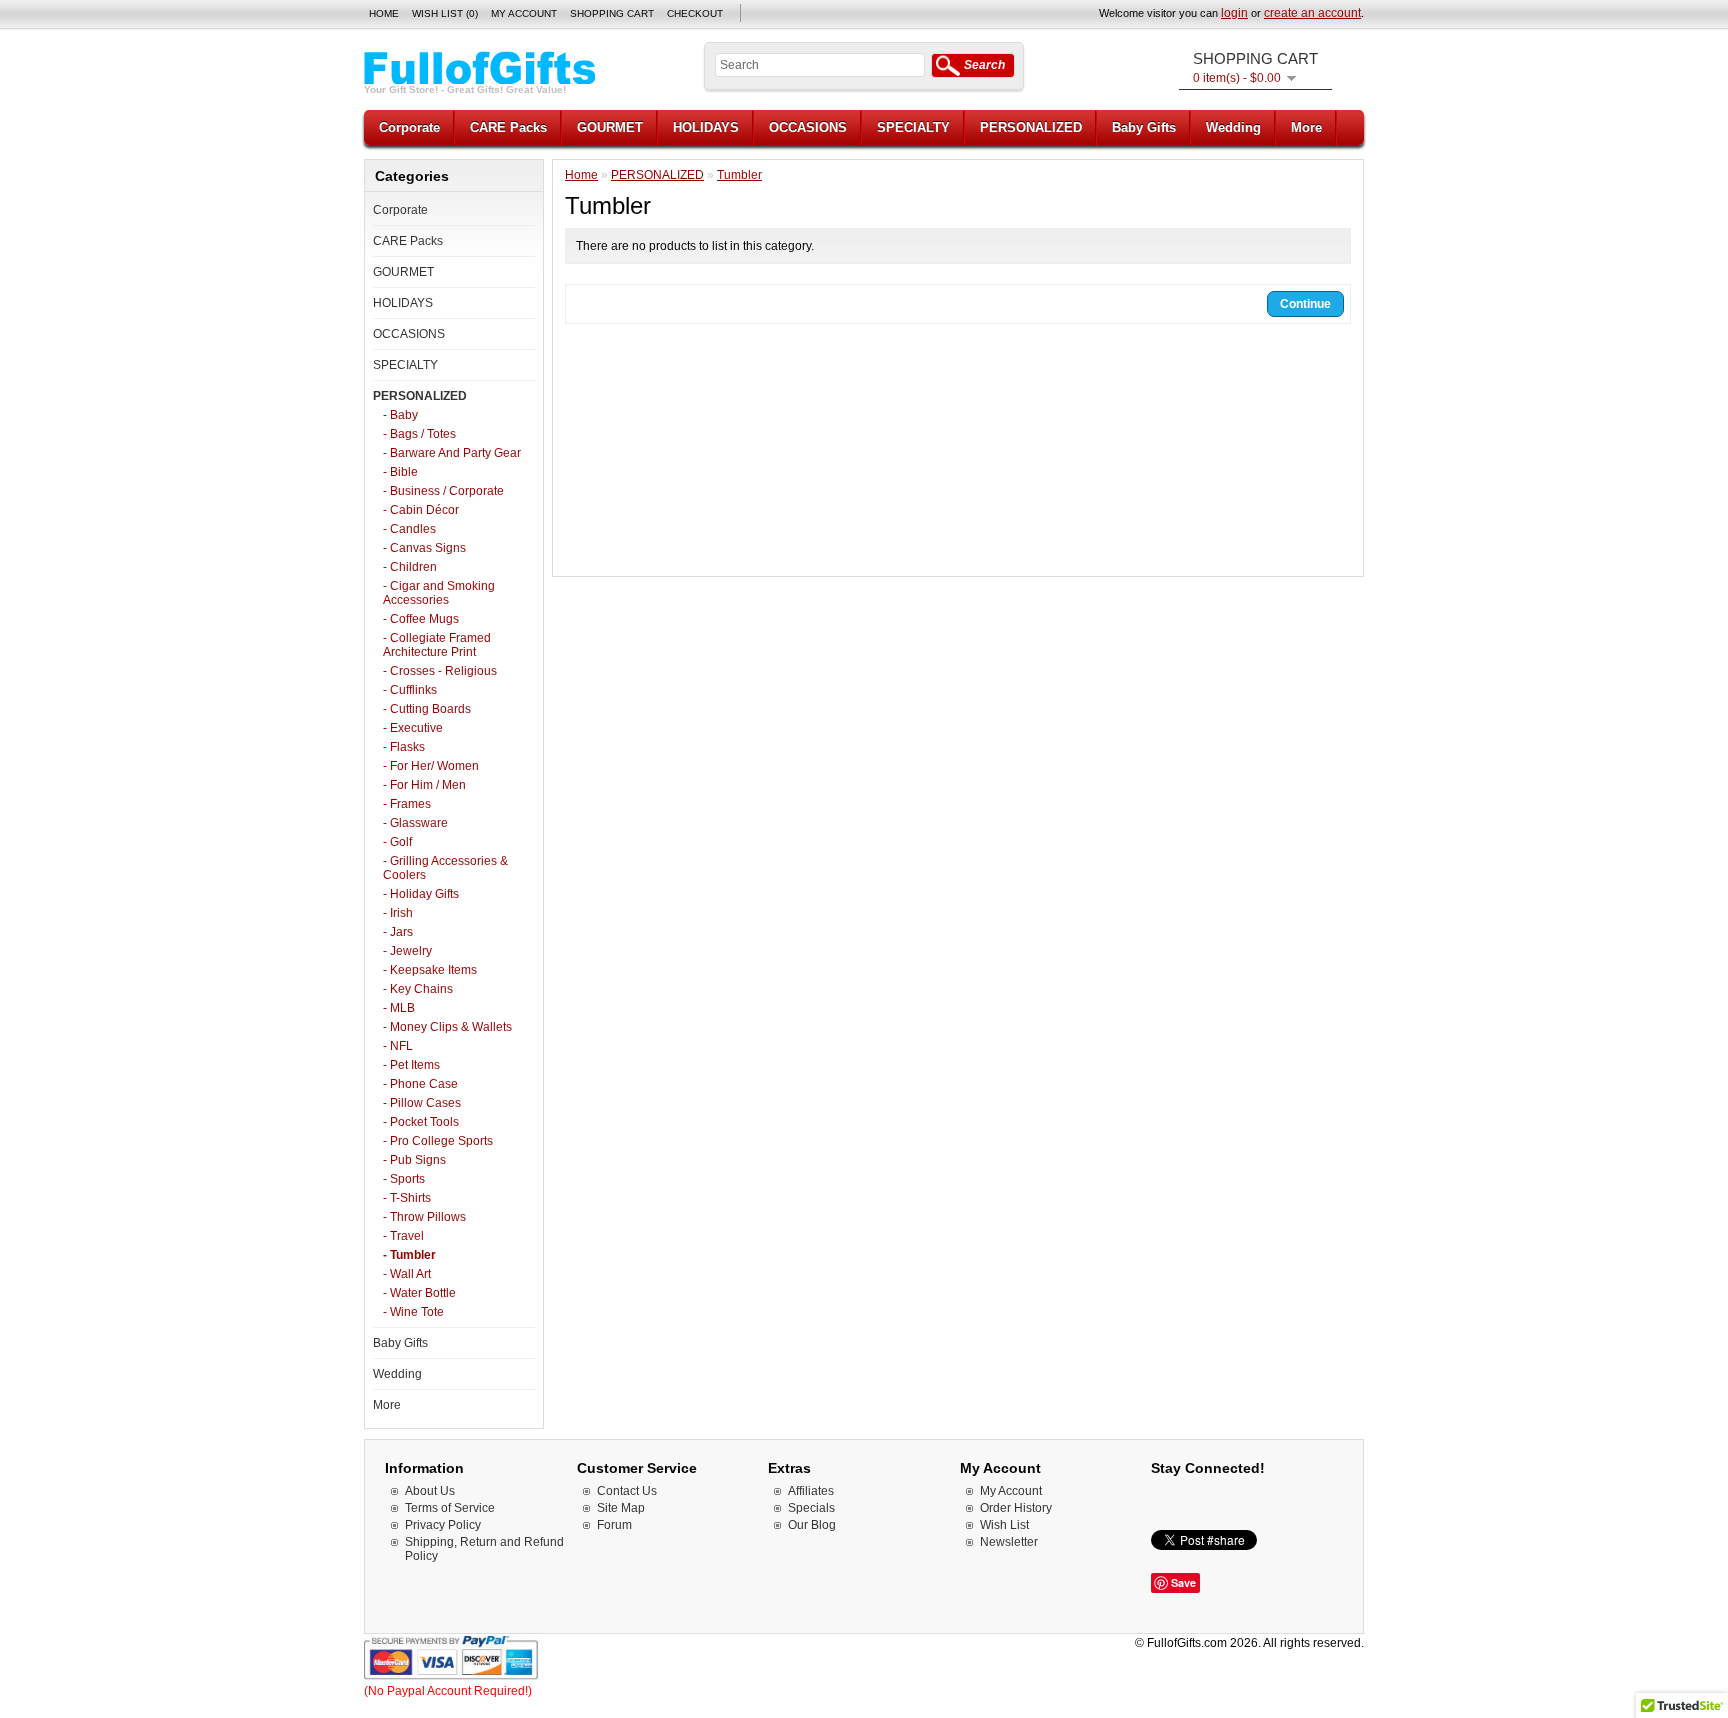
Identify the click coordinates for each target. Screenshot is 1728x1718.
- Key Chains (418, 989)
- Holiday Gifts (421, 894)
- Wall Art (407, 1274)
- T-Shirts (407, 1198)
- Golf (397, 842)
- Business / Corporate (443, 491)
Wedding (1233, 127)
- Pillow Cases (422, 1103)
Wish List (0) (445, 13)
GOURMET (610, 127)
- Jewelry (407, 951)
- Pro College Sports (438, 1141)
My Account (524, 13)
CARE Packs (508, 127)
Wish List (1004, 1525)
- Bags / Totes (419, 434)
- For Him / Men (424, 785)
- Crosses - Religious (440, 671)
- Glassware (415, 823)
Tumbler (739, 175)
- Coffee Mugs (421, 619)
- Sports (404, 1179)
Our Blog (812, 1525)
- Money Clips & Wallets (447, 1027)
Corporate (409, 127)
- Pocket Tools (421, 1122)
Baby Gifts (1144, 127)
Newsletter (1009, 1542)
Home (384, 13)
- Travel (403, 1236)
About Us (430, 1491)
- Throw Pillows (424, 1217)
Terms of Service (450, 1508)
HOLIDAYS (706, 127)
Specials (811, 1508)
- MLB (399, 1008)
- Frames (407, 804)
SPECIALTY (913, 127)
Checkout (695, 13)
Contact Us (627, 1491)
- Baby (400, 415)
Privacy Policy (443, 1525)
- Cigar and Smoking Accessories (439, 593)
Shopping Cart (612, 13)
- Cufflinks (410, 690)
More (1306, 127)
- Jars (398, 932)
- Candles (409, 529)
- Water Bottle (419, 1293)
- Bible (400, 472)
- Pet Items (411, 1065)
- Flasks (404, 747)
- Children (410, 567)
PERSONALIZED (1031, 127)
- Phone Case (420, 1084)
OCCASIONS (808, 127)
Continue (1305, 304)
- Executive (413, 728)
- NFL (398, 1046)
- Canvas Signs (424, 548)
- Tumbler (409, 1255)
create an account (1312, 13)
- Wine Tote (413, 1312)
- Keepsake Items (430, 970)
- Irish (398, 913)
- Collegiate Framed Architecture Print (437, 645)
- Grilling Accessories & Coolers (445, 868)
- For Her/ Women (431, 766)
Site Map (621, 1508)
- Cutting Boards (427, 709)
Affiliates (811, 1491)
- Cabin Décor (421, 510)
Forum (614, 1525)
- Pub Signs (414, 1160)
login (1234, 13)
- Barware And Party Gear (452, 453)
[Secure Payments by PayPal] (451, 1677)
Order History (1016, 1508)
